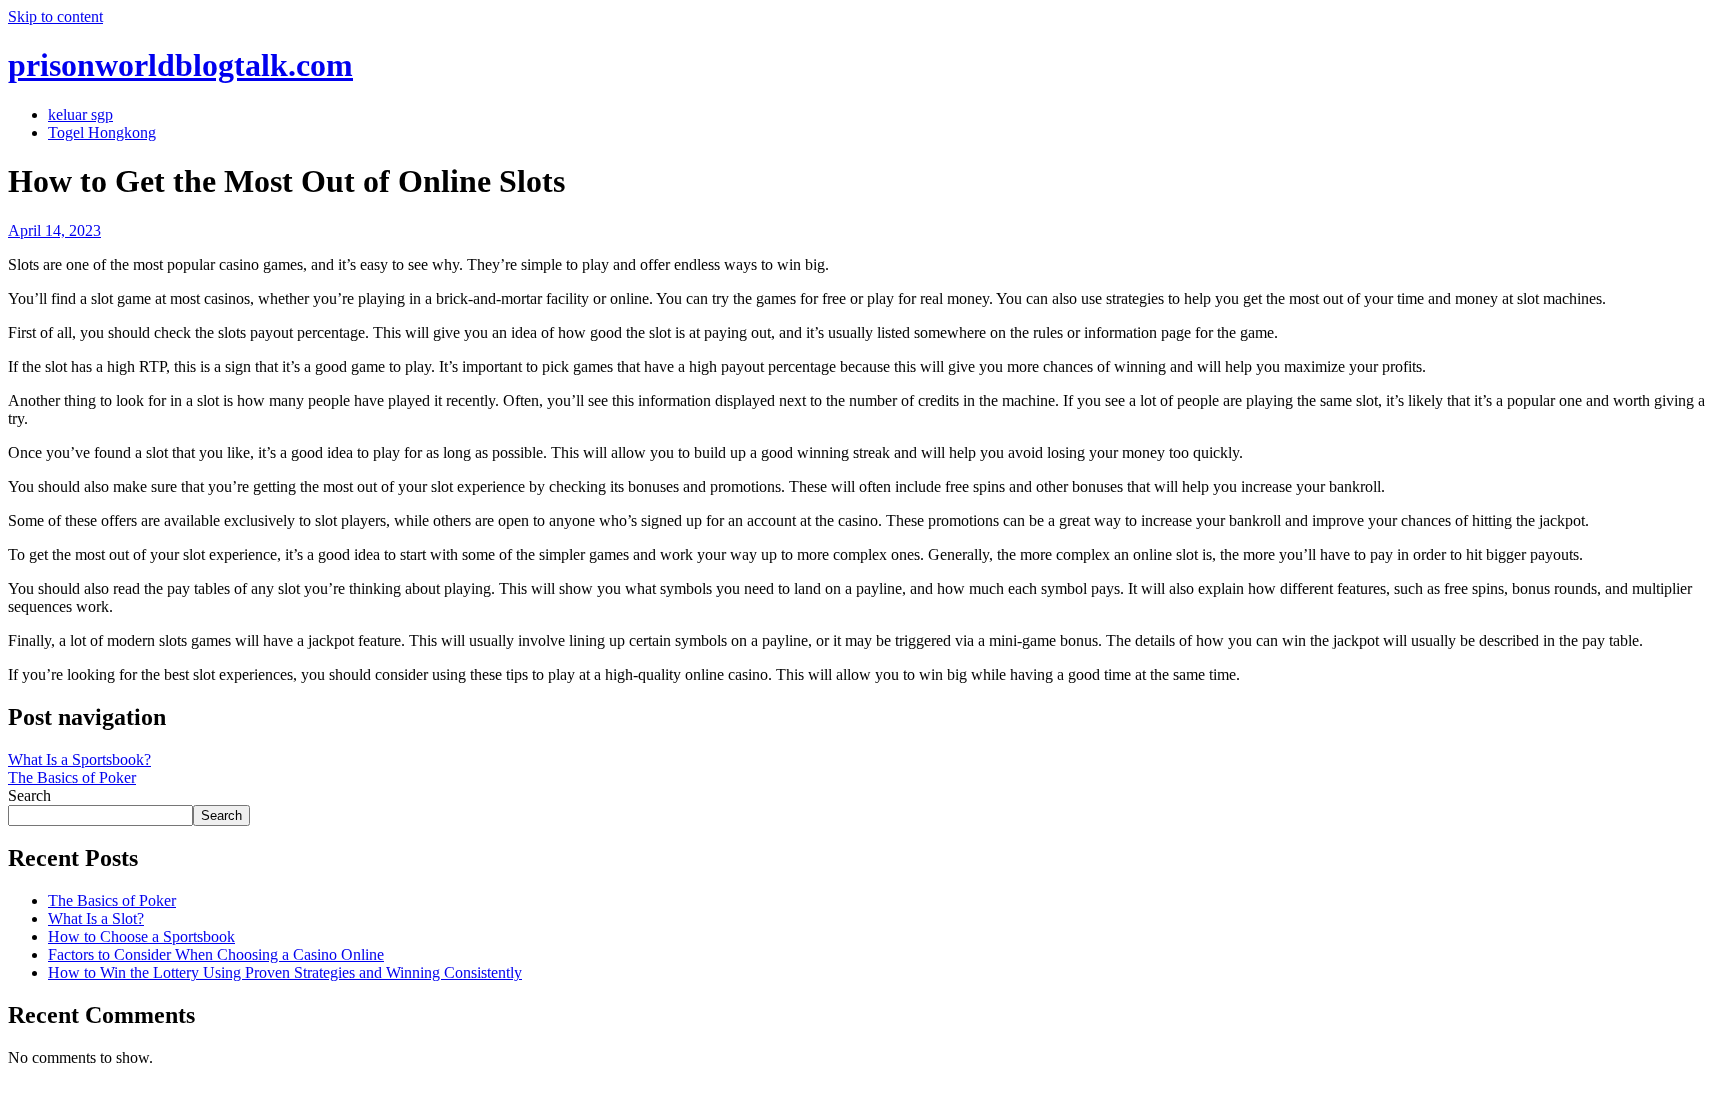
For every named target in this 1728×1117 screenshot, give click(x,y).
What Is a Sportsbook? (79, 759)
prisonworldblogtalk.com (180, 65)
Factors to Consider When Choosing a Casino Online (216, 954)
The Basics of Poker (72, 777)
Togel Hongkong (102, 132)
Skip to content (55, 16)
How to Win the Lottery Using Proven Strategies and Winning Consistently (285, 972)
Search (29, 795)
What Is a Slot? (96, 918)
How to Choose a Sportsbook (141, 936)
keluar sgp (80, 114)
